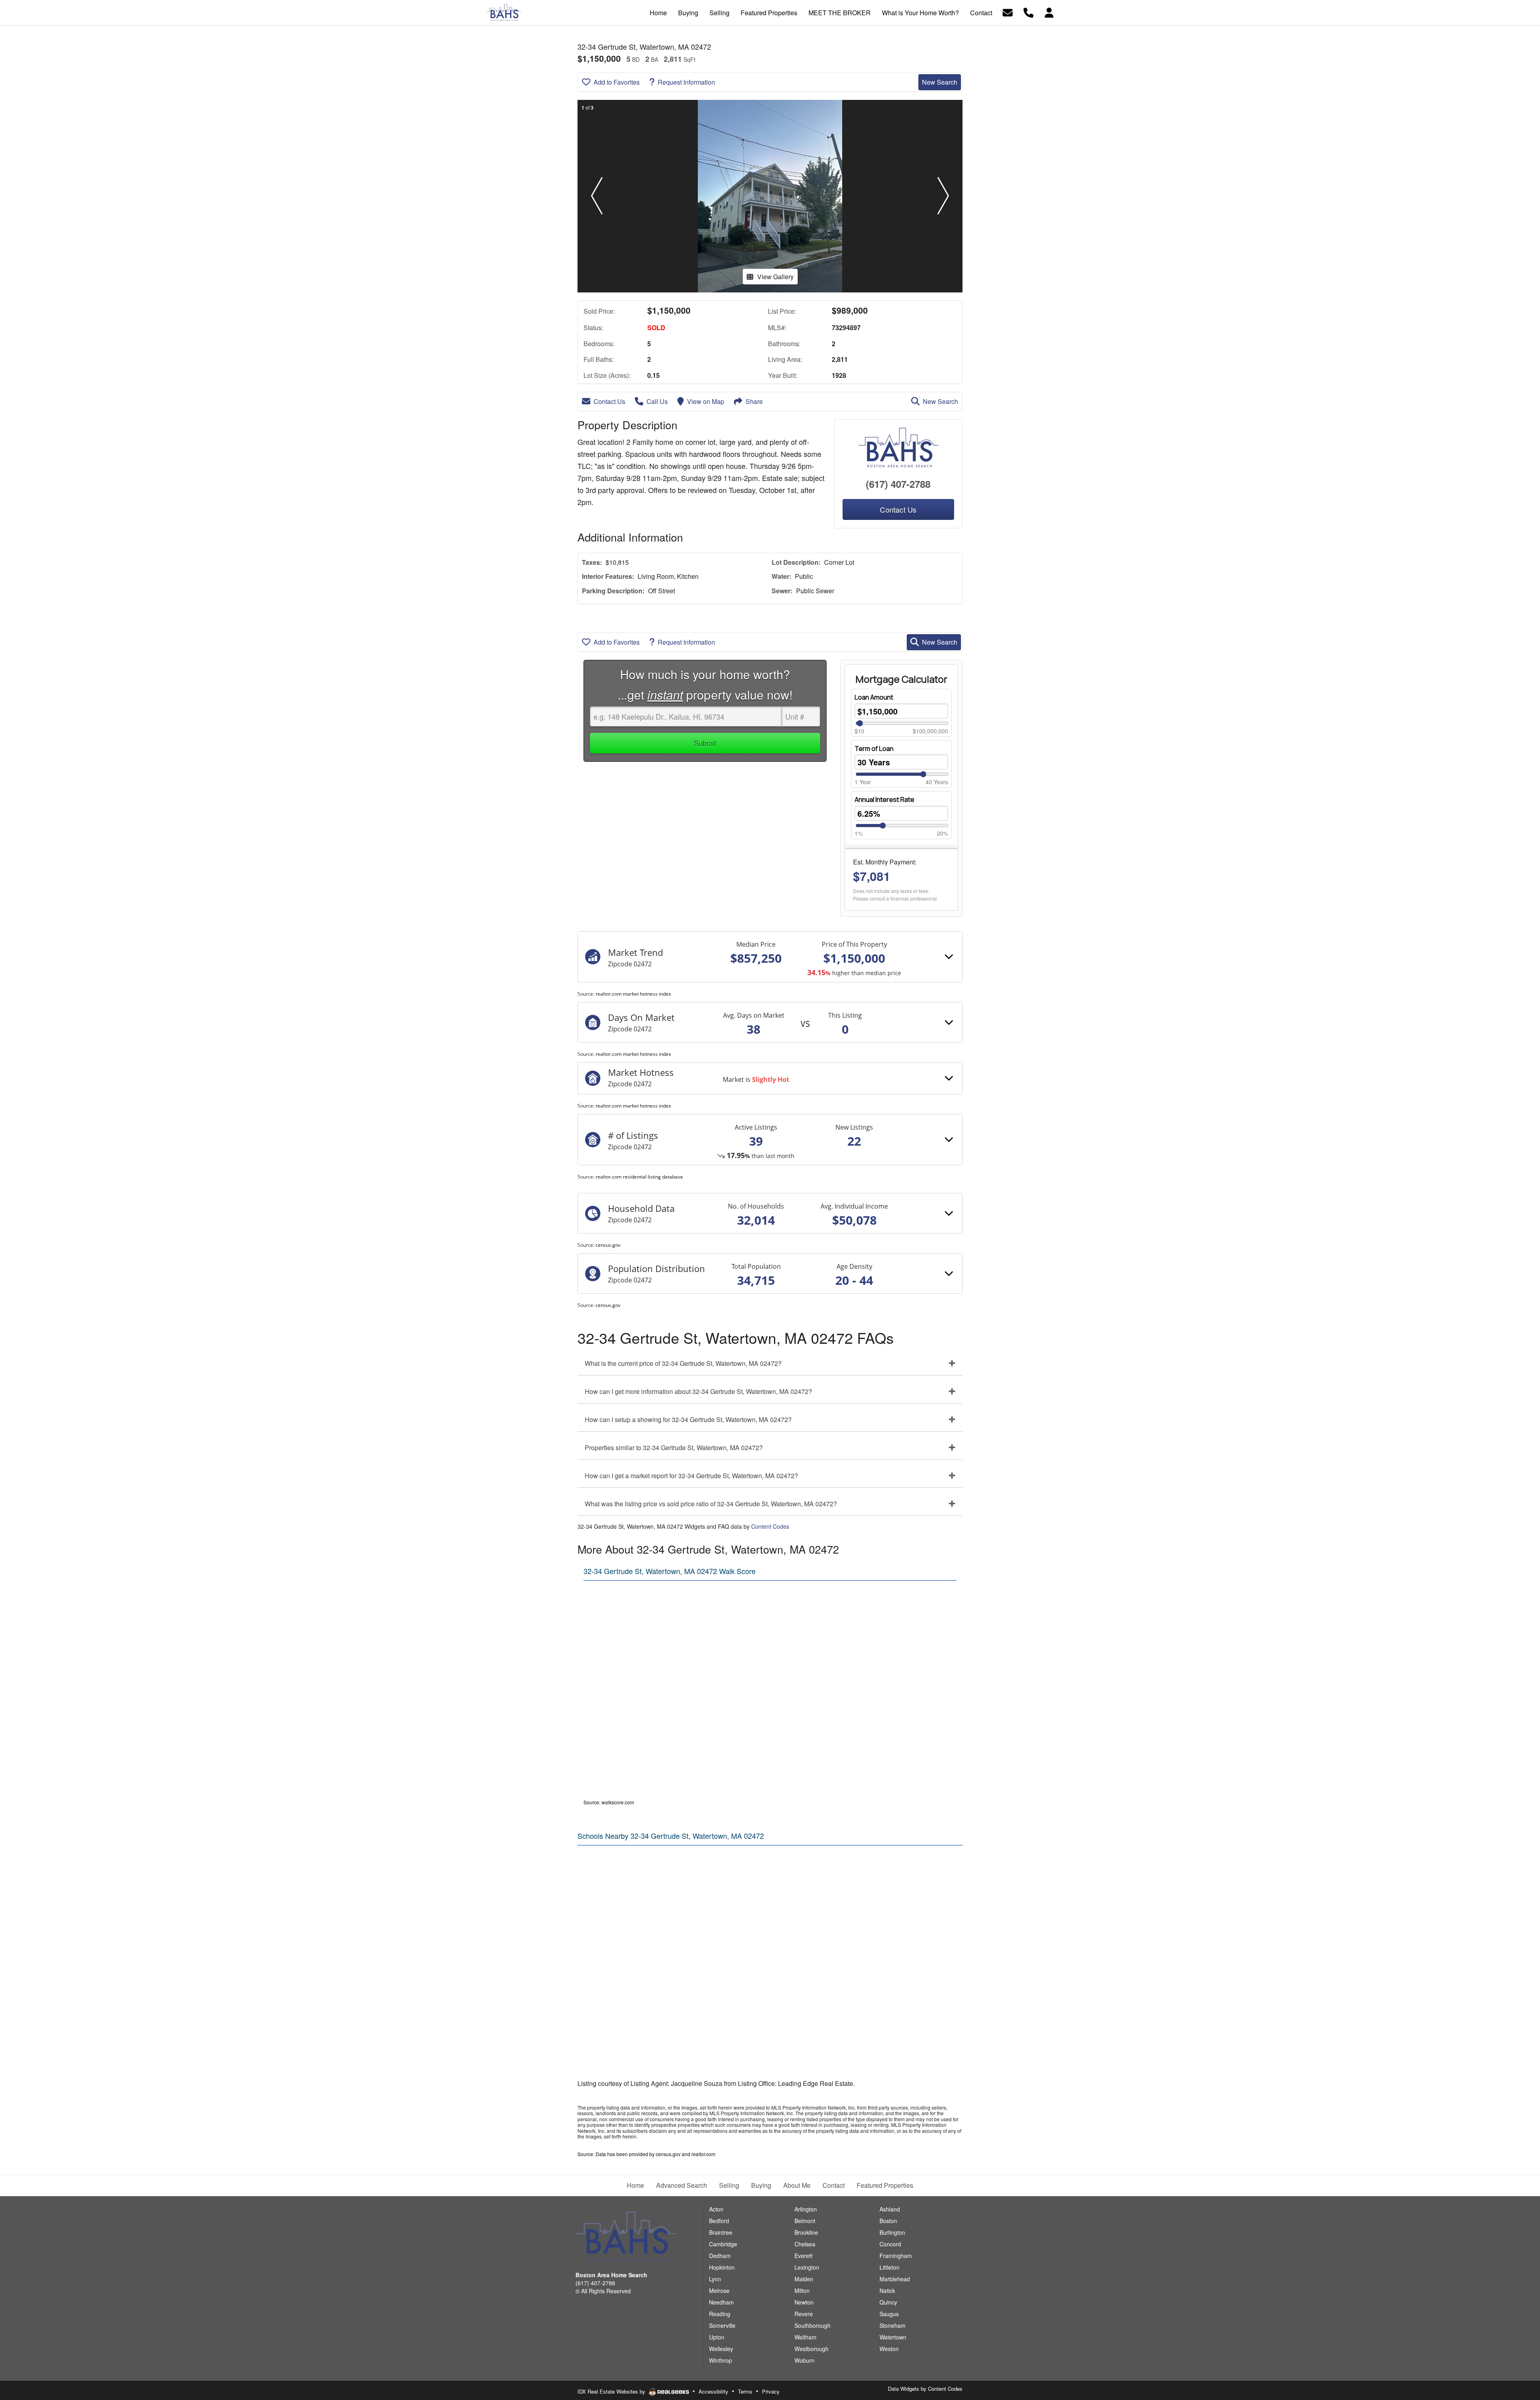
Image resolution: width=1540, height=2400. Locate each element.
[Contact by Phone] (1028, 12)
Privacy (771, 2391)
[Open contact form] (1008, 12)
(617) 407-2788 (898, 484)
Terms (745, 2391)
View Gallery (775, 277)
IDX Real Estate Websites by (612, 2391)
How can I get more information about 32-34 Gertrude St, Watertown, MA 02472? (698, 1391)
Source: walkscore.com (609, 1802)
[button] (597, 196)
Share (754, 401)
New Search (940, 82)
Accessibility (713, 2391)
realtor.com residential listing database (639, 1177)
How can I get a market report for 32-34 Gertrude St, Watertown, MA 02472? (691, 1476)
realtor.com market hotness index (633, 994)
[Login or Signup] (1049, 12)
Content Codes (770, 1526)
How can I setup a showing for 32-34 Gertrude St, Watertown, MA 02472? (688, 1419)
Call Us (657, 401)
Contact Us (609, 401)
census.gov (608, 1245)
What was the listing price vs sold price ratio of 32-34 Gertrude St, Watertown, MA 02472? (711, 1504)
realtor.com (703, 2154)
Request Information (686, 82)
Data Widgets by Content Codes (925, 2389)
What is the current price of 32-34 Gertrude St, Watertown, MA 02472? (683, 1363)
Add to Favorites (617, 82)
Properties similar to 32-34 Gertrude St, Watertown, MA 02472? (674, 1448)
